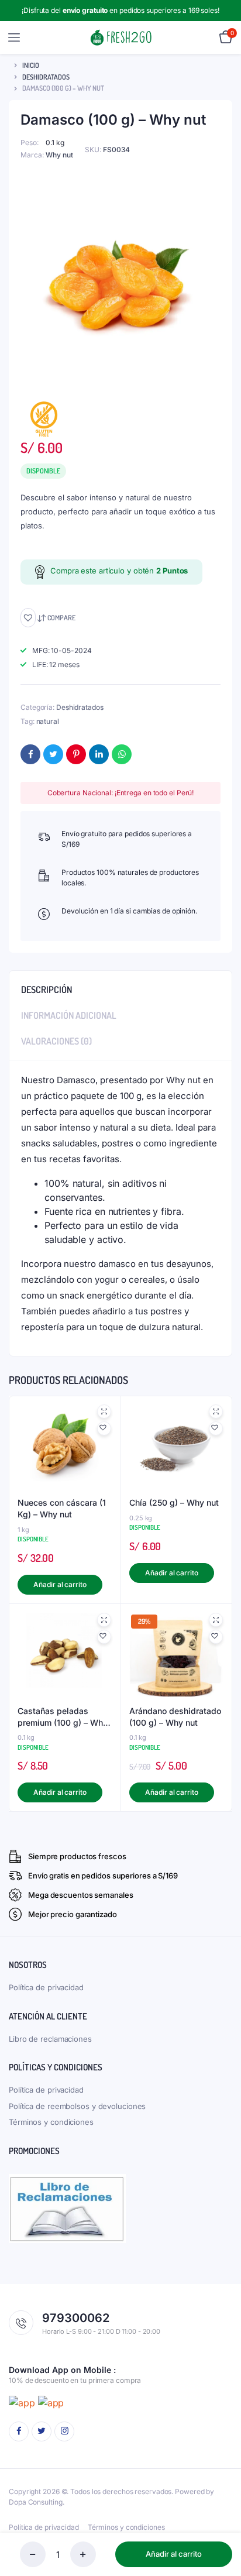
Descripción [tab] (47, 990)
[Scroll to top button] (222, 2529)
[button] (28, 618)
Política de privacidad (46, 1987)
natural (48, 721)
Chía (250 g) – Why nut (174, 1502)
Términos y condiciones (51, 2122)
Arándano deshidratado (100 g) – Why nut (175, 1717)
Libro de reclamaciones (50, 2039)
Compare (61, 618)
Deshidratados (46, 77)
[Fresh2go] (121, 38)
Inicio (31, 65)
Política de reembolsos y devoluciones (77, 2106)
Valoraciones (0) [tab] (56, 1041)
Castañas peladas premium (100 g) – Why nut (63, 1717)
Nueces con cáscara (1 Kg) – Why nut (62, 1508)
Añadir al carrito (174, 2554)
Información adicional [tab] (69, 1015)
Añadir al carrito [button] (60, 1584)
